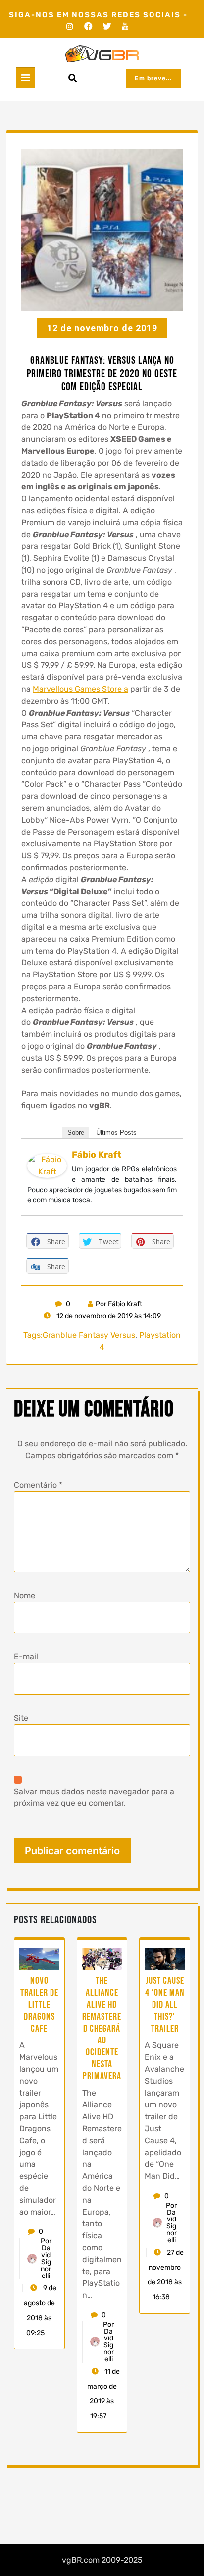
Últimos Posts (116, 1132)
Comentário (38, 1485)
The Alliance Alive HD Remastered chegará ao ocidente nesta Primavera (102, 2029)
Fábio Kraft (97, 1155)
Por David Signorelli (46, 2259)
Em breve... (153, 78)
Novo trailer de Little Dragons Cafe (39, 2005)
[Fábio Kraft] (47, 1165)
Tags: (33, 1335)
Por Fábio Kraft (119, 1304)
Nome (25, 1595)
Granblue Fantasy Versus (89, 1335)
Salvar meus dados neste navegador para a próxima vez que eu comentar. (94, 1797)
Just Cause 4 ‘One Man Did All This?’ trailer (165, 2005)
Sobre (76, 1132)
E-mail (26, 1656)
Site (21, 1718)
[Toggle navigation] (25, 78)
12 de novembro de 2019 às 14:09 (108, 1316)
